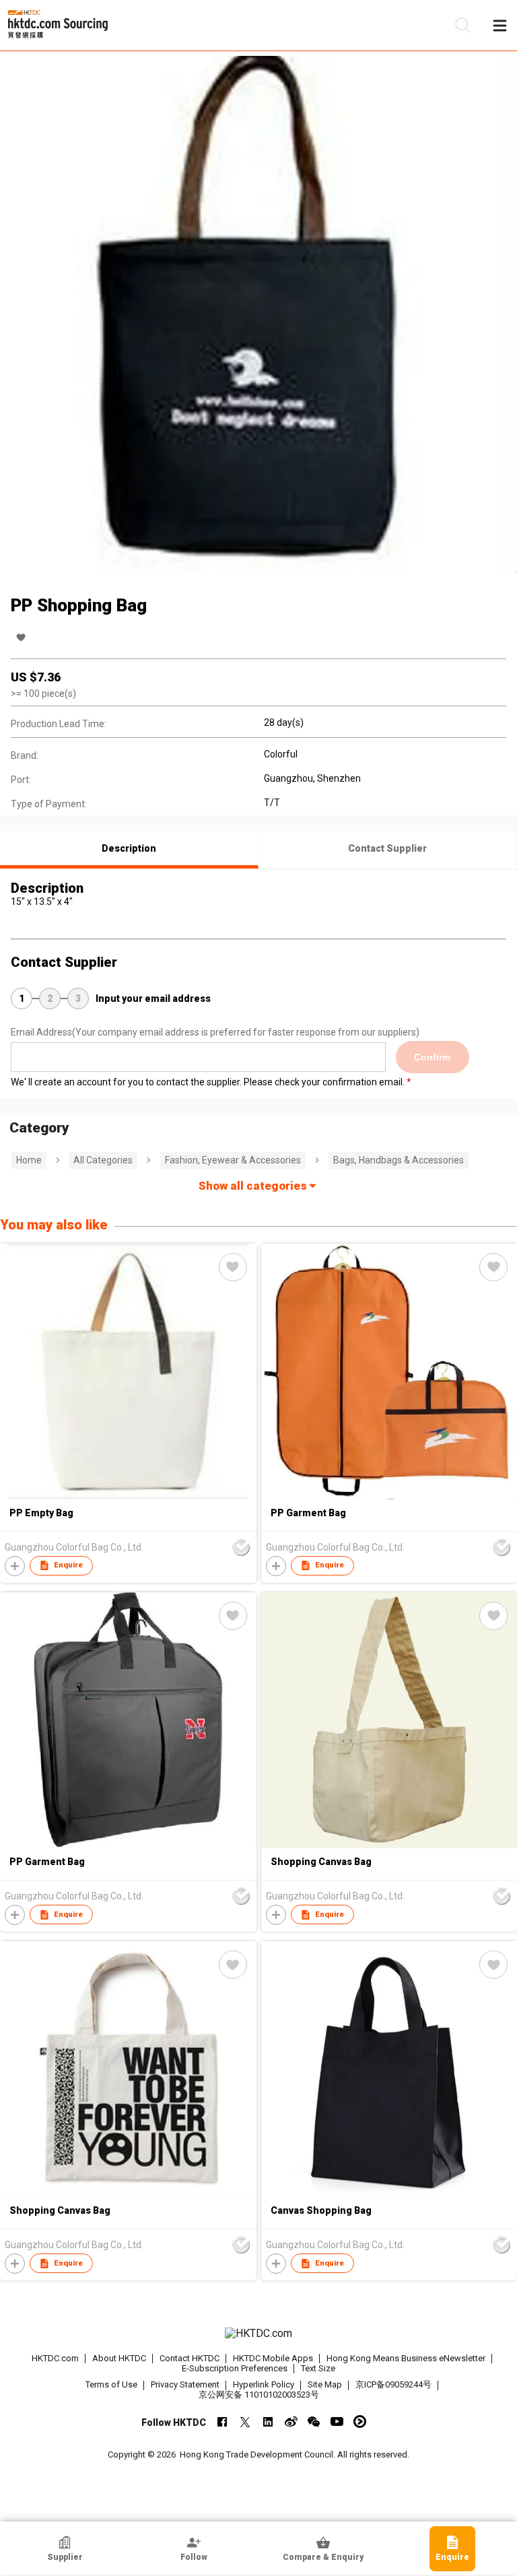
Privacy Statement (185, 2384)
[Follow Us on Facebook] (222, 2421)
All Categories (103, 1160)
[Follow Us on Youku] (360, 2421)
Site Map (325, 2384)
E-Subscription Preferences (235, 2368)
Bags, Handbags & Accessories (399, 1160)
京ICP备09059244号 (393, 2384)
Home (29, 1160)
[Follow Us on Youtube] (337, 2421)
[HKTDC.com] (258, 2334)
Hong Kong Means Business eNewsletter (406, 2358)
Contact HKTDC (189, 2358)
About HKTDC (119, 2358)
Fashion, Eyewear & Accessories (233, 1160)
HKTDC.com (55, 2358)
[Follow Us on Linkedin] (268, 2421)
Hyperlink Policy (264, 2384)
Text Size (318, 2368)
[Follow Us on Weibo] (291, 2421)
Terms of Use (111, 2384)
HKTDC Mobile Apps (273, 2358)
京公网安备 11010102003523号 (259, 2395)
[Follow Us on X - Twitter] (245, 2421)
